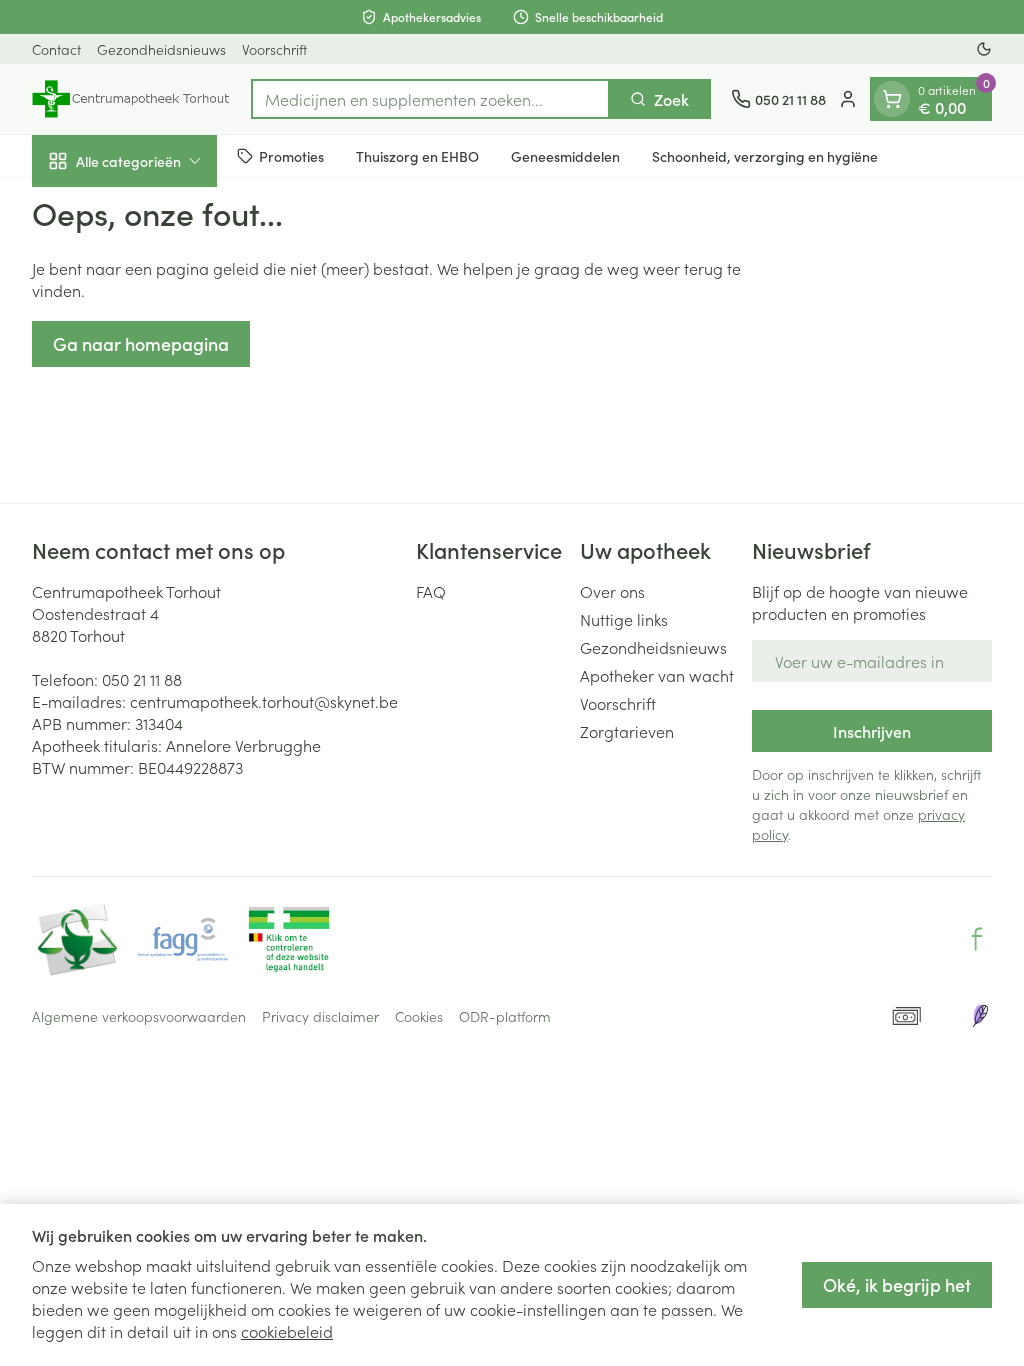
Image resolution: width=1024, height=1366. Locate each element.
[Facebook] (977, 939)
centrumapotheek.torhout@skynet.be (264, 701)
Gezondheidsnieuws (161, 49)
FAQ (431, 591)
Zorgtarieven (627, 731)
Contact (56, 49)
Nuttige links (624, 619)
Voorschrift (274, 49)
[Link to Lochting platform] (980, 1016)
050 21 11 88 (142, 679)
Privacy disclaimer (320, 1016)
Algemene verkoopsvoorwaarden (139, 1016)
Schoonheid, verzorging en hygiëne (765, 156)
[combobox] (430, 99)
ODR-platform (505, 1016)
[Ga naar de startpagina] (131, 99)
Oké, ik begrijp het (897, 1284)
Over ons (612, 591)
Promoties (291, 156)
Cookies (419, 1016)
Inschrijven (872, 731)
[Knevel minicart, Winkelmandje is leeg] (892, 99)
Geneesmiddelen (565, 156)
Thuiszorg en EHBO (417, 156)
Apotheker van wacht (657, 675)
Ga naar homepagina (141, 343)
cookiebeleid (287, 1331)
